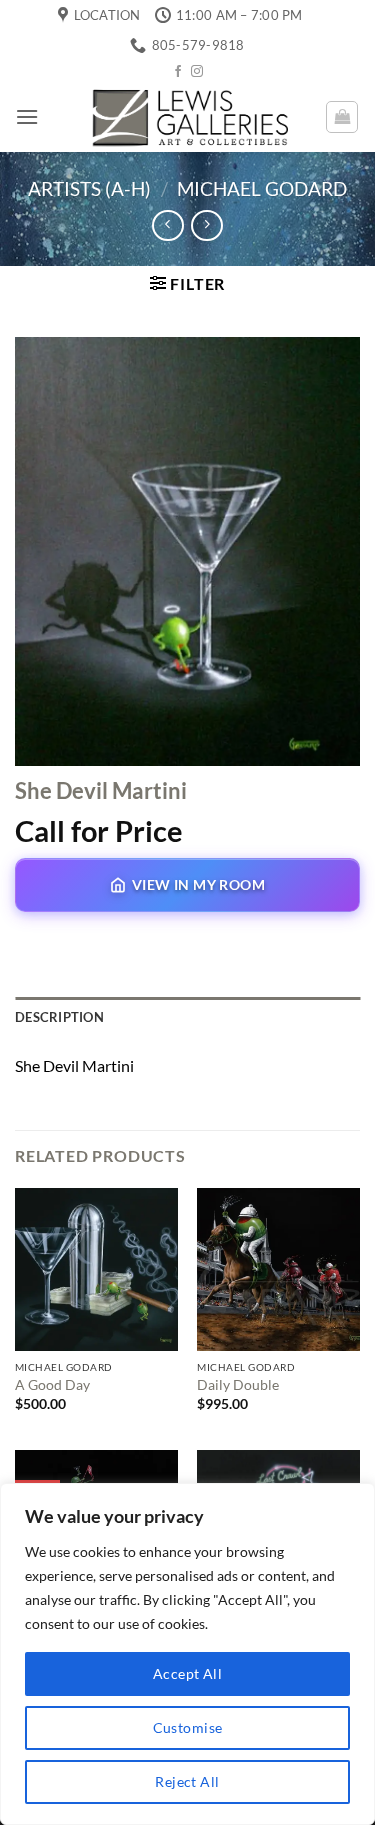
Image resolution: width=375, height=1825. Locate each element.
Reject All (187, 1781)
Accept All (187, 1673)
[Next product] (167, 225)
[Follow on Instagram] (197, 72)
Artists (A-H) (89, 188)
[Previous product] (206, 225)
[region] (187, 1654)
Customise (188, 1727)
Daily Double (238, 1385)
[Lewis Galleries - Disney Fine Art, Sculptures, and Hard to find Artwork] (188, 116)
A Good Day (52, 1385)
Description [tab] (59, 1017)
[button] (27, 116)
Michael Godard (262, 188)
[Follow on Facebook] (178, 72)
